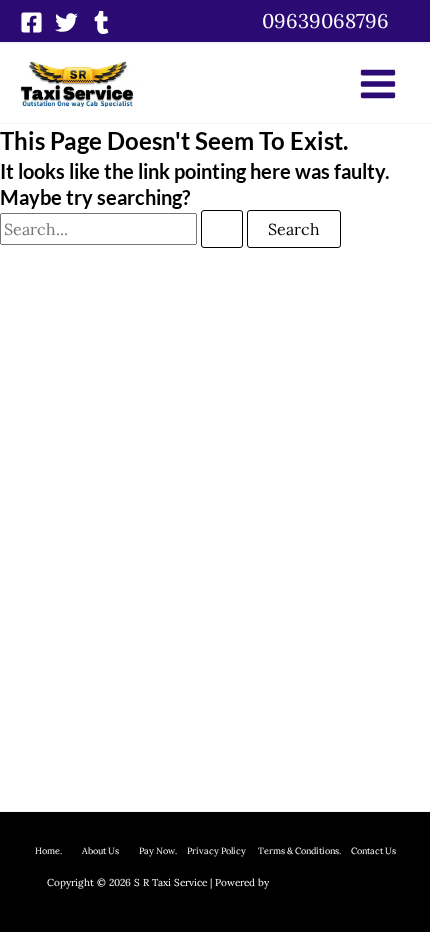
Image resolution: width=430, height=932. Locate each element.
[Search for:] (123, 229)
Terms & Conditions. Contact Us (321, 850)
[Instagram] (101, 22)
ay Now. (165, 850)
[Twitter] (66, 22)
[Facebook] (31, 22)
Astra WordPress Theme (328, 882)
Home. (58, 850)
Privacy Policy (216, 850)
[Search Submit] (222, 229)
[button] (325, 21)
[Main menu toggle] (378, 84)
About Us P (113, 850)
